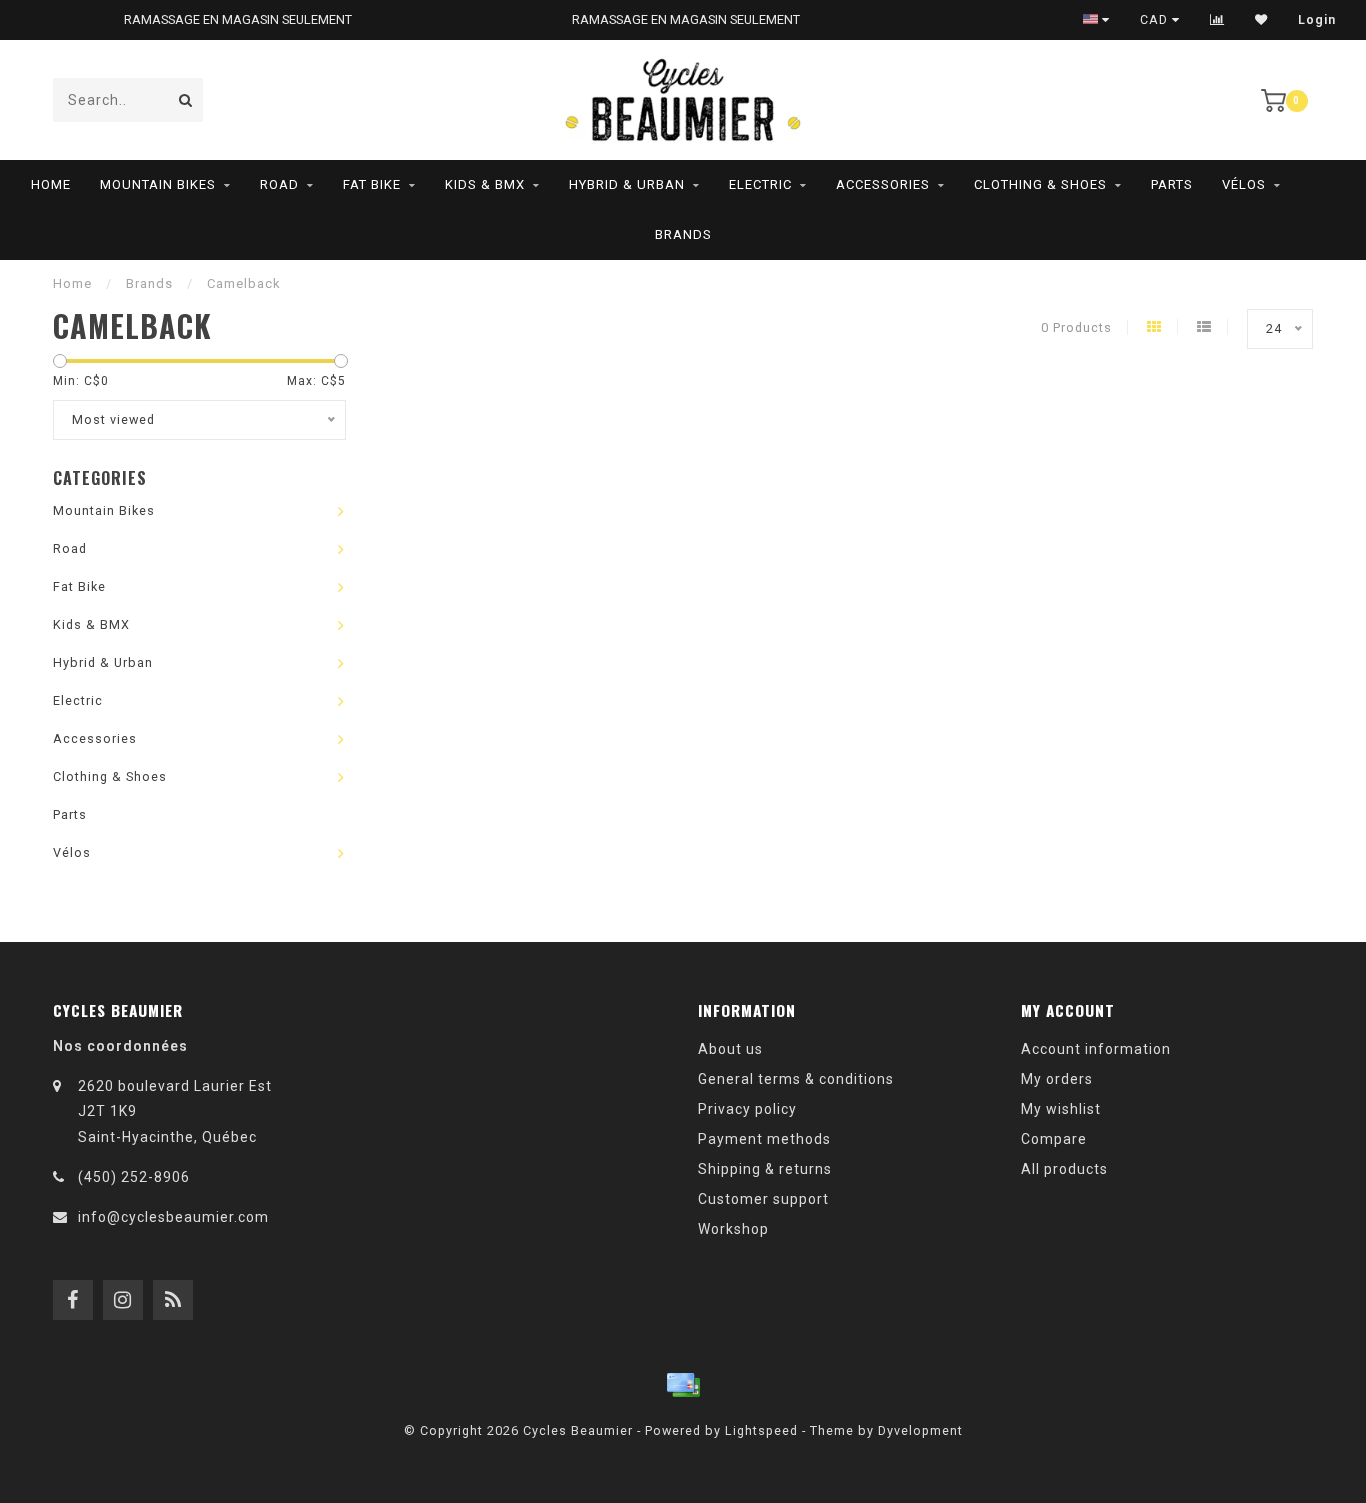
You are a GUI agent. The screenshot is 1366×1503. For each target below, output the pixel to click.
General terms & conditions (796, 1079)
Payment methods (764, 1139)
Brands (683, 234)
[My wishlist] (1261, 20)
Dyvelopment (920, 1430)
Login (1317, 20)
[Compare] (1217, 20)
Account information (1096, 1049)
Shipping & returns (765, 1169)
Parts (1172, 184)
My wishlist (1061, 1109)
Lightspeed (761, 1430)
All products (1064, 1169)
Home (51, 184)
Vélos (1244, 184)
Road (279, 184)
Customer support (763, 1199)
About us (730, 1049)
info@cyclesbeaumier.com (173, 1217)
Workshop (733, 1229)
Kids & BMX (485, 184)
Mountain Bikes (158, 184)
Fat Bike (372, 184)
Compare (1054, 1139)
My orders (1057, 1079)
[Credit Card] (683, 1385)
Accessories (883, 184)
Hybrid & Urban (627, 184)
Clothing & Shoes (1040, 184)
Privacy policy (747, 1109)
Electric (760, 184)
